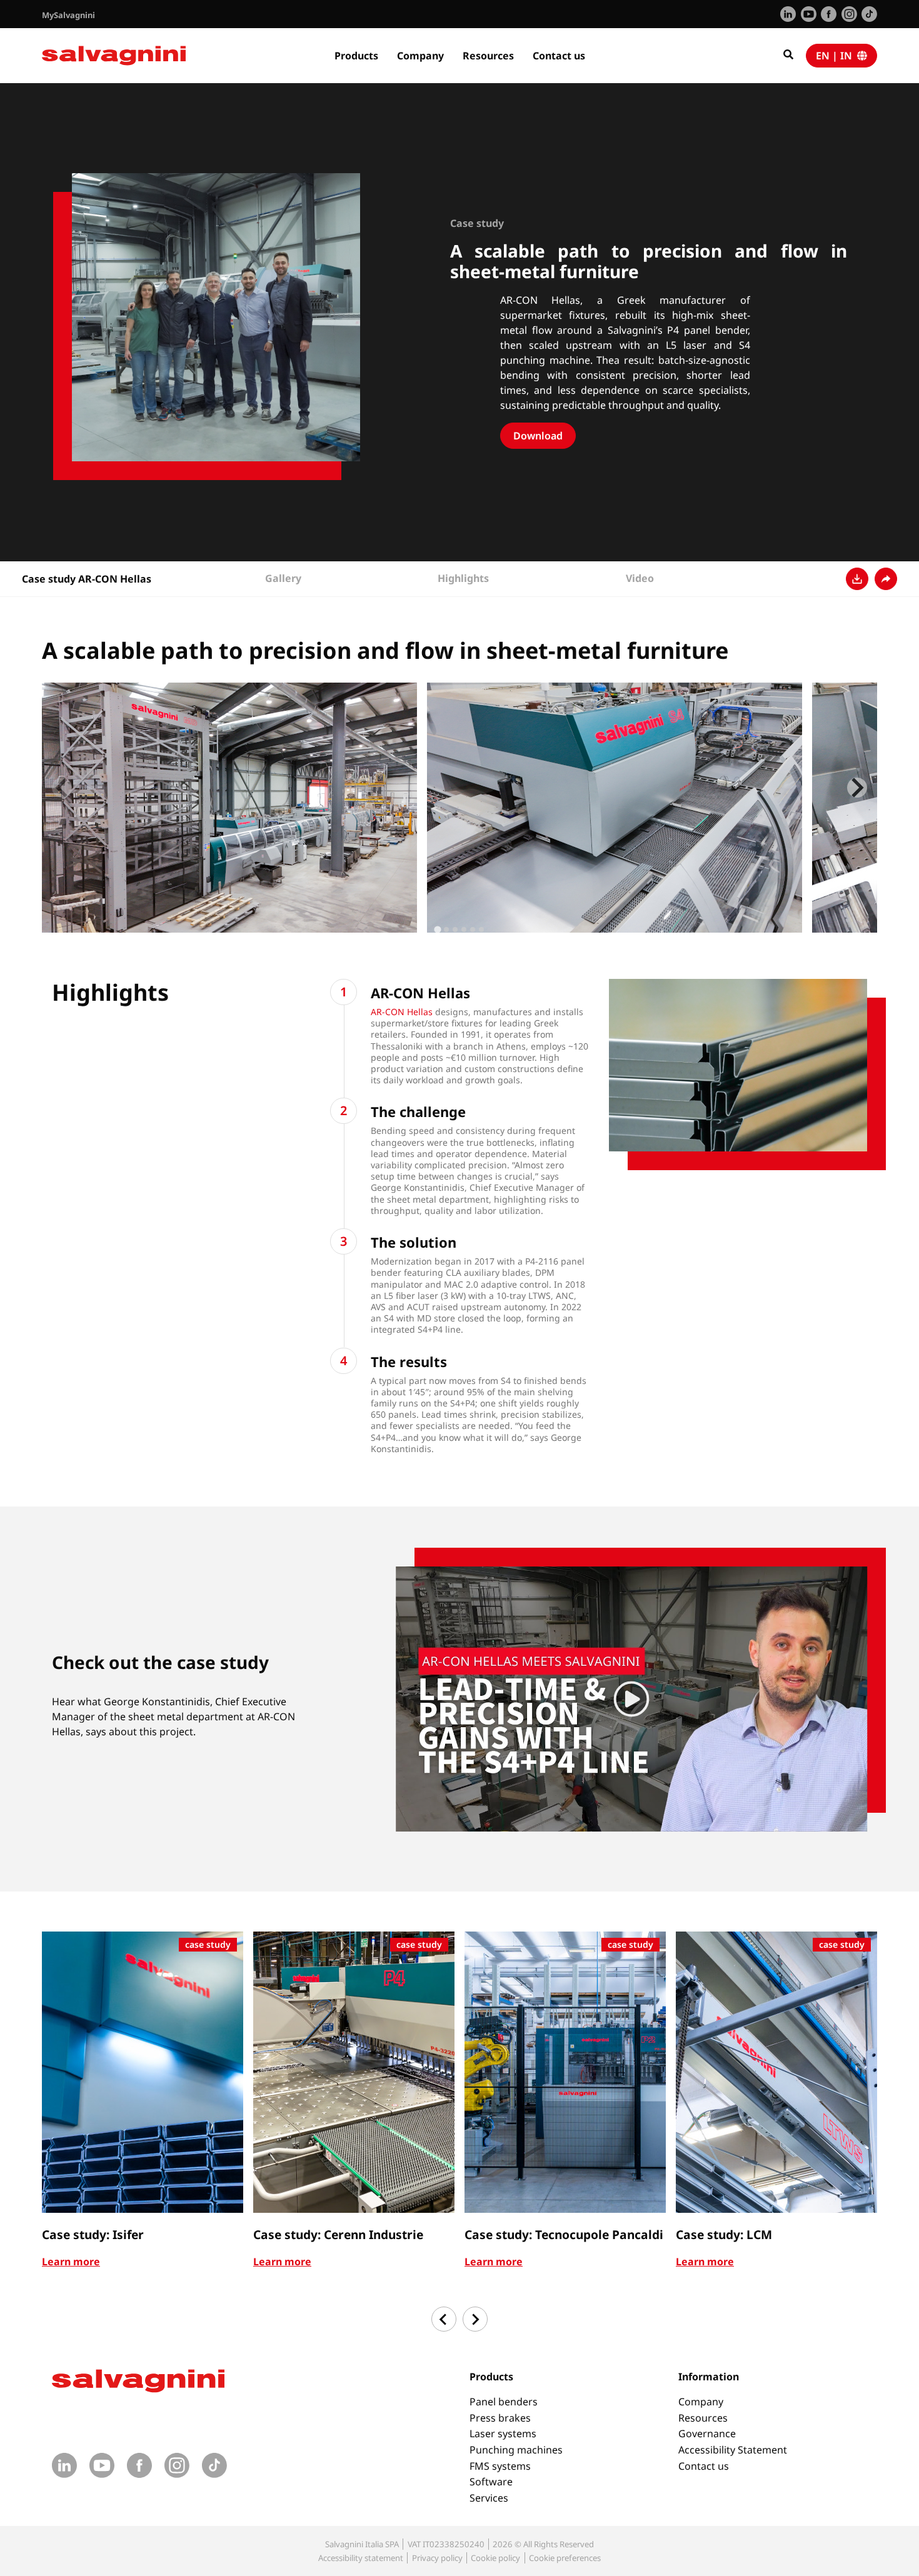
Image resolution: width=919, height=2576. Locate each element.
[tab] (437, 929)
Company (420, 56)
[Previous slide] (62, 788)
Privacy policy (437, 2558)
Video (640, 578)
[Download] (857, 579)
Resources (488, 56)
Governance (707, 2433)
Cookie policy (495, 2558)
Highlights (463, 578)
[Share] (886, 579)
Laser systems (503, 2433)
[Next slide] (857, 788)
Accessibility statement (361, 2558)
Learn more (71, 2262)
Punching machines (516, 2450)
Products (356, 56)
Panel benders (504, 2402)
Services (489, 2498)
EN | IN (836, 56)
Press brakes (500, 2418)
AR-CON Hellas (402, 1012)
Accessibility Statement (733, 2450)
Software (491, 2482)
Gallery (283, 578)
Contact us (559, 56)
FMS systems (500, 2466)
